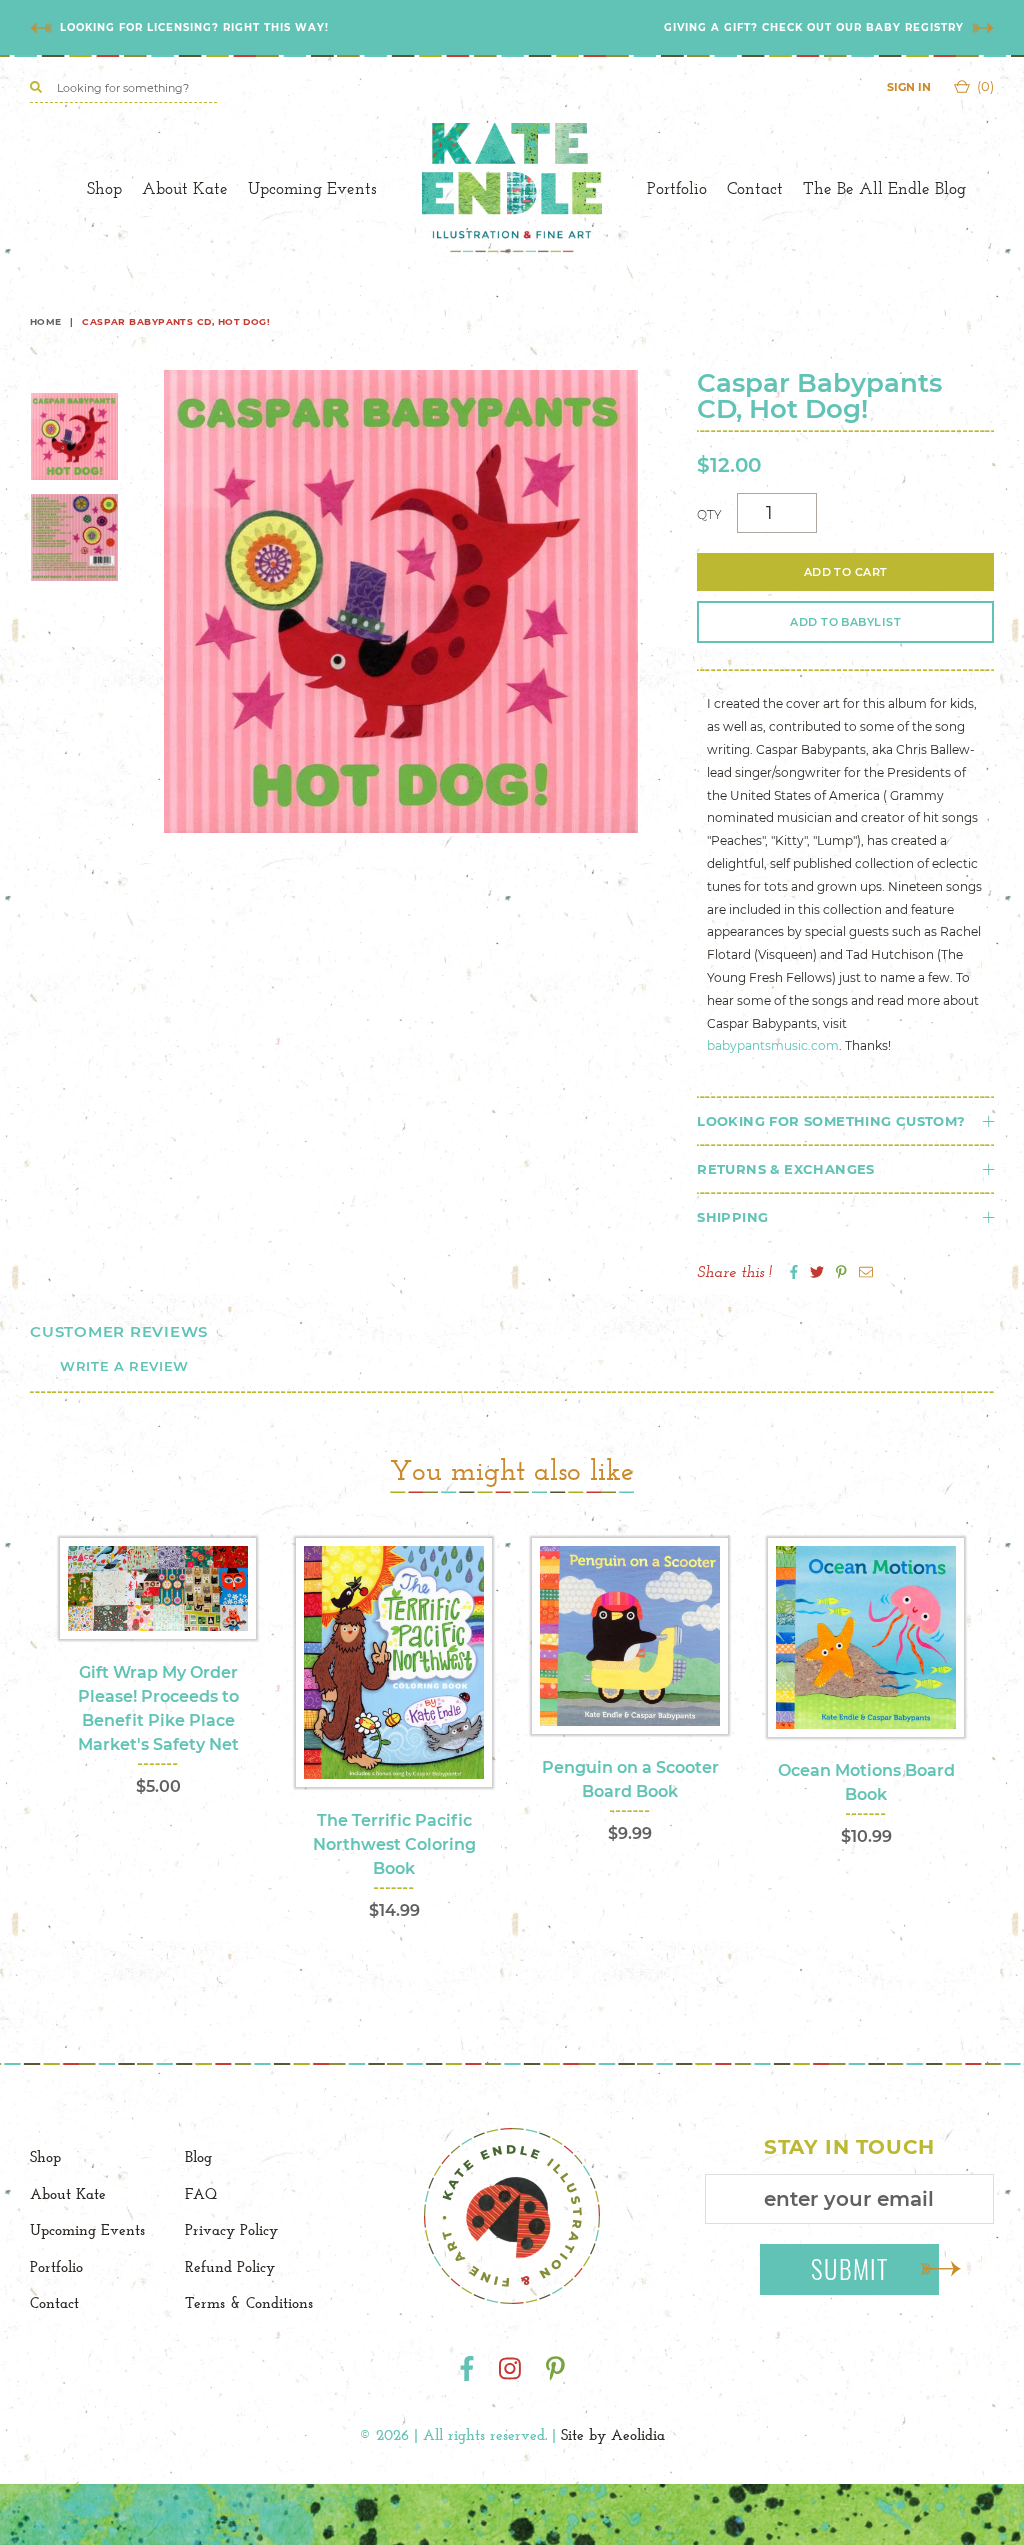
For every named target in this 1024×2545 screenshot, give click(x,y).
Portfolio (677, 188)
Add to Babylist (845, 622)
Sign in (909, 87)
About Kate (185, 188)
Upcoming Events (312, 188)
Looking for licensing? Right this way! (194, 27)
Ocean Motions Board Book (866, 1782)
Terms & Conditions (249, 2302)
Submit (850, 2268)
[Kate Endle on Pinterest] (555, 2369)
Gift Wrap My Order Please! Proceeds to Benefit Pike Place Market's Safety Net (158, 1708)
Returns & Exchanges (785, 1169)
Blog (198, 2156)
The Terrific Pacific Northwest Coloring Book (394, 1844)
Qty (709, 514)
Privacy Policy (231, 2229)
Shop (104, 188)
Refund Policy (230, 2266)
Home (46, 321)
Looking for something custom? (831, 1121)
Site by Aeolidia (613, 2434)
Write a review (124, 1366)
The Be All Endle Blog (884, 188)
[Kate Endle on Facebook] (467, 2369)
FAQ (201, 2193)
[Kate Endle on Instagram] (510, 2369)
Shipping (732, 1217)
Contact (755, 188)
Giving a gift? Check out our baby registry (814, 27)
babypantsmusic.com (773, 1045)
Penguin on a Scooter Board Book (630, 1779)
